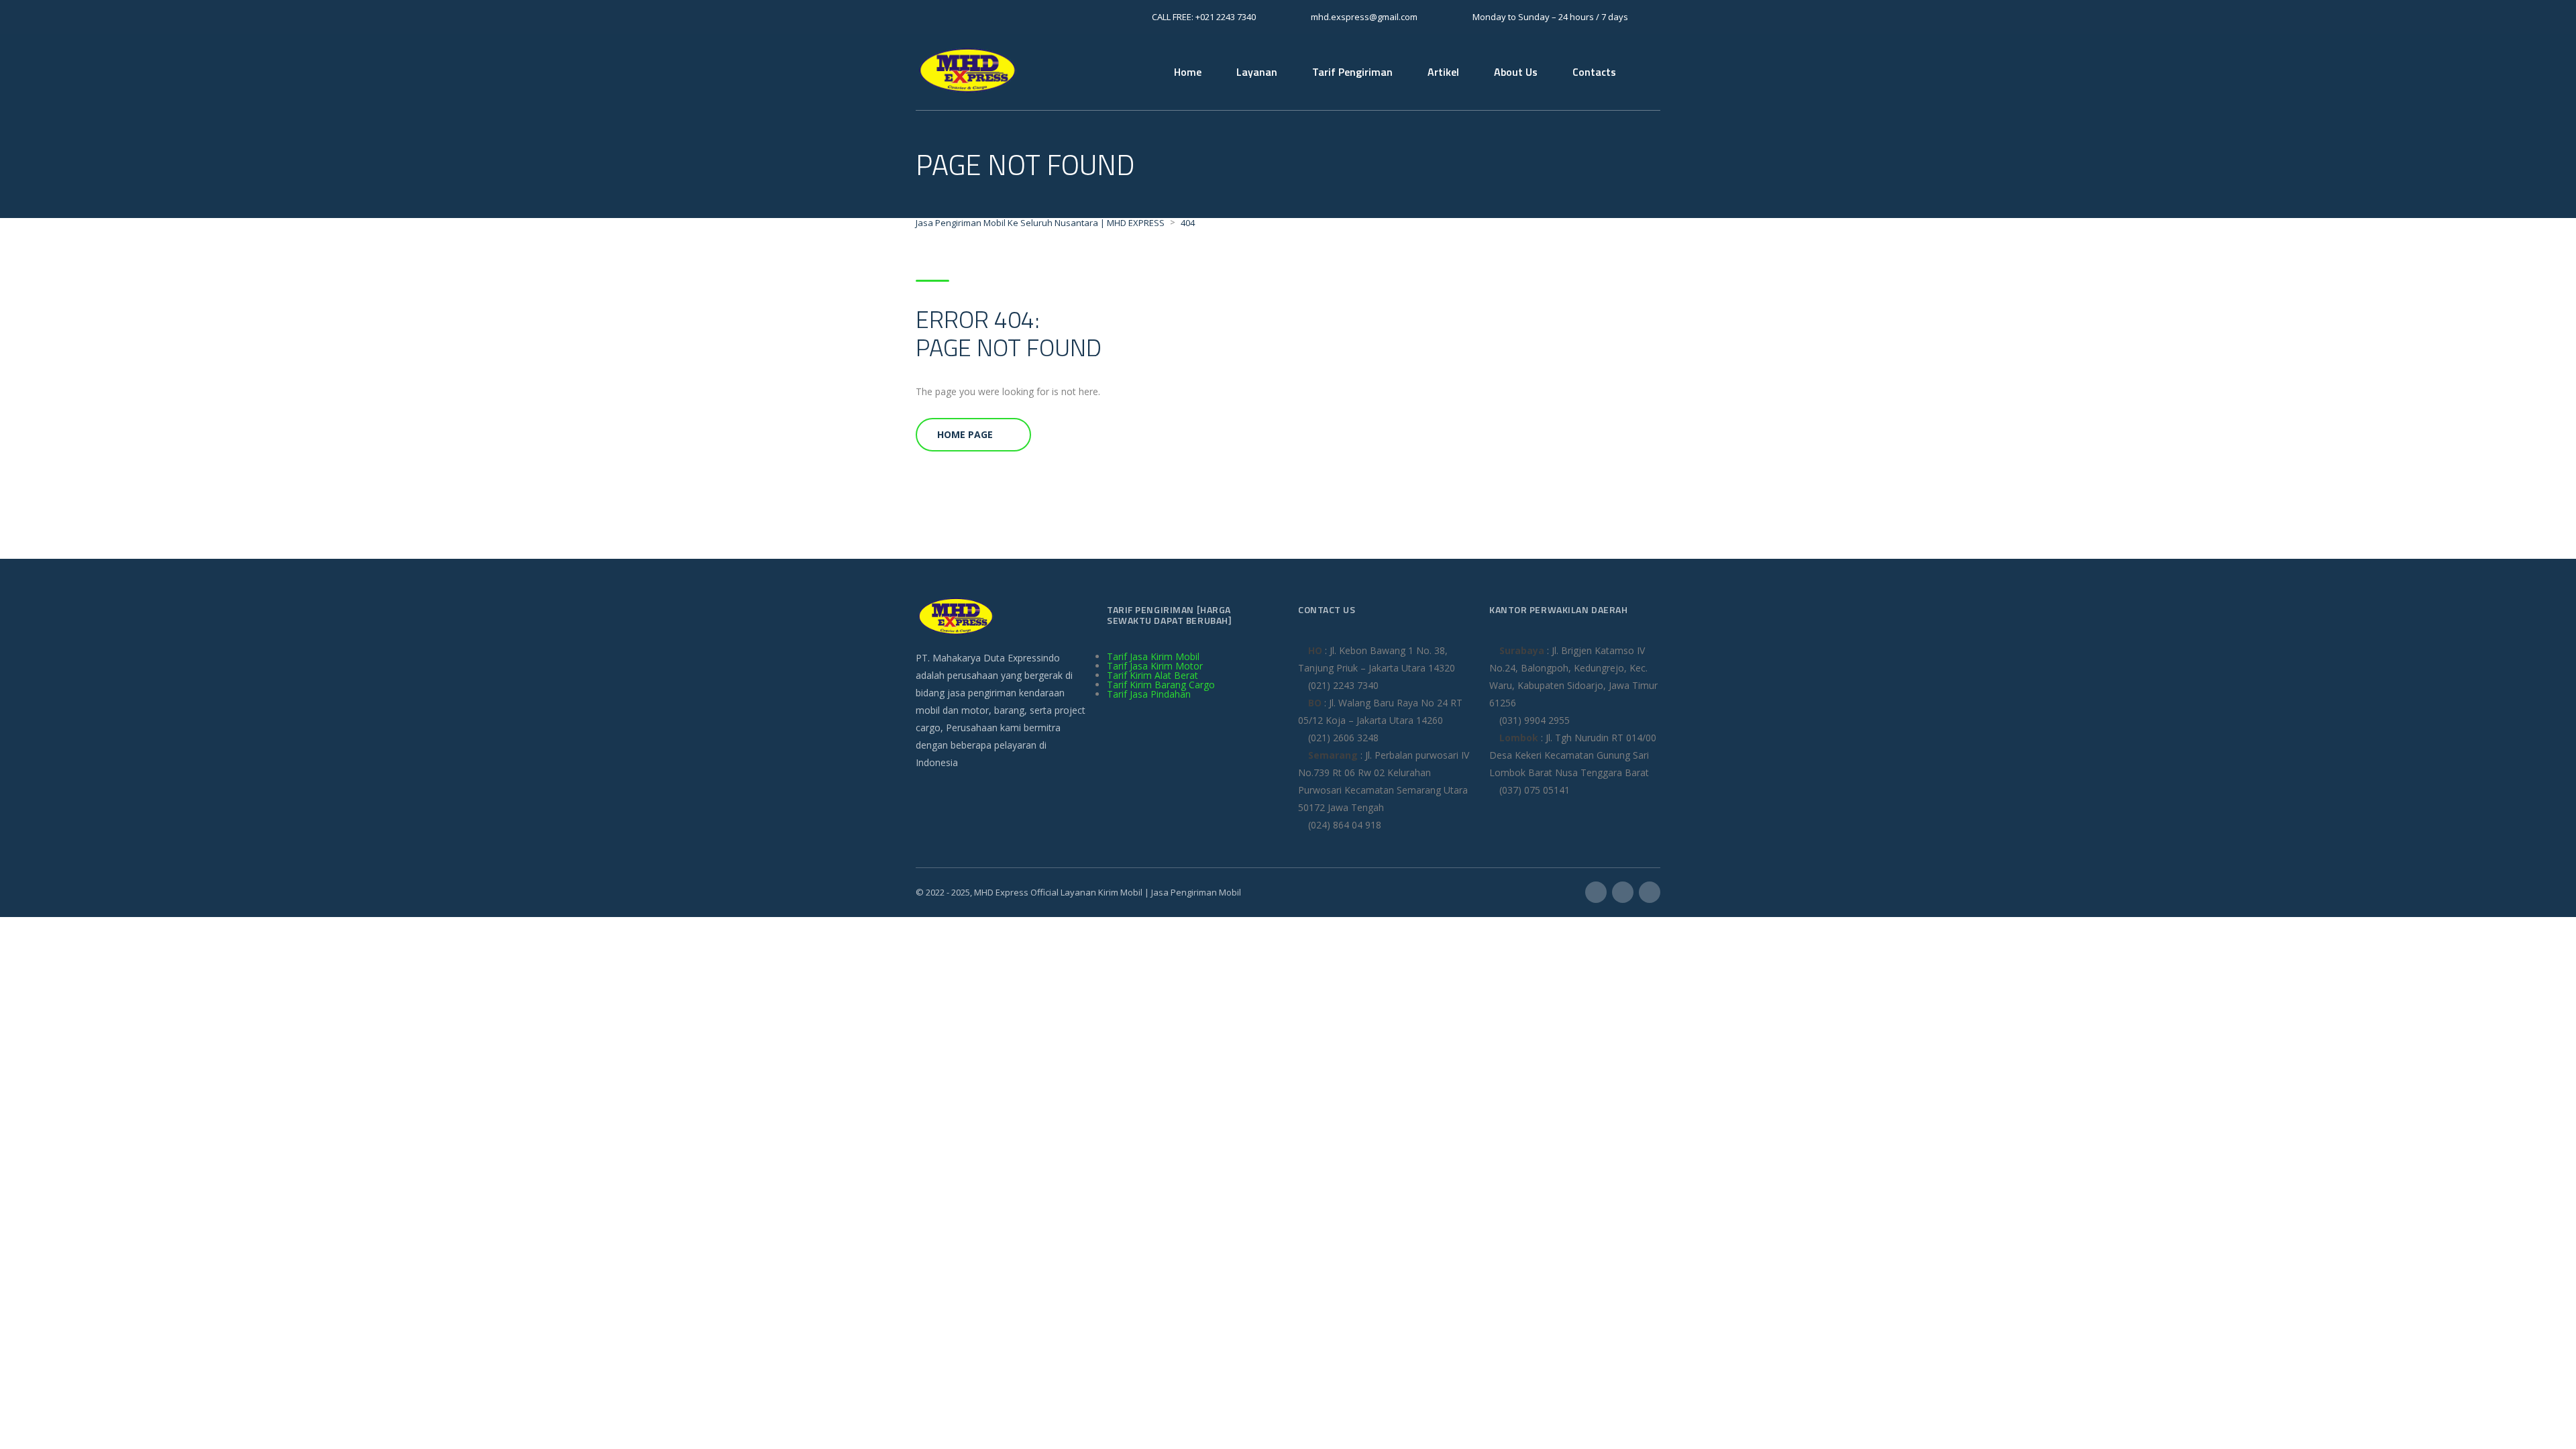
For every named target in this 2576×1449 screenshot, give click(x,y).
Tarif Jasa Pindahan (1149, 694)
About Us (1516, 72)
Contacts (1594, 72)
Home (1188, 72)
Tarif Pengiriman (1352, 72)
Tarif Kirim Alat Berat (1152, 675)
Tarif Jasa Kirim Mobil (1153, 656)
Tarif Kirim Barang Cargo (1161, 685)
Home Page (965, 434)
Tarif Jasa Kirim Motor (1155, 666)
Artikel (1443, 72)
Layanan (1257, 72)
